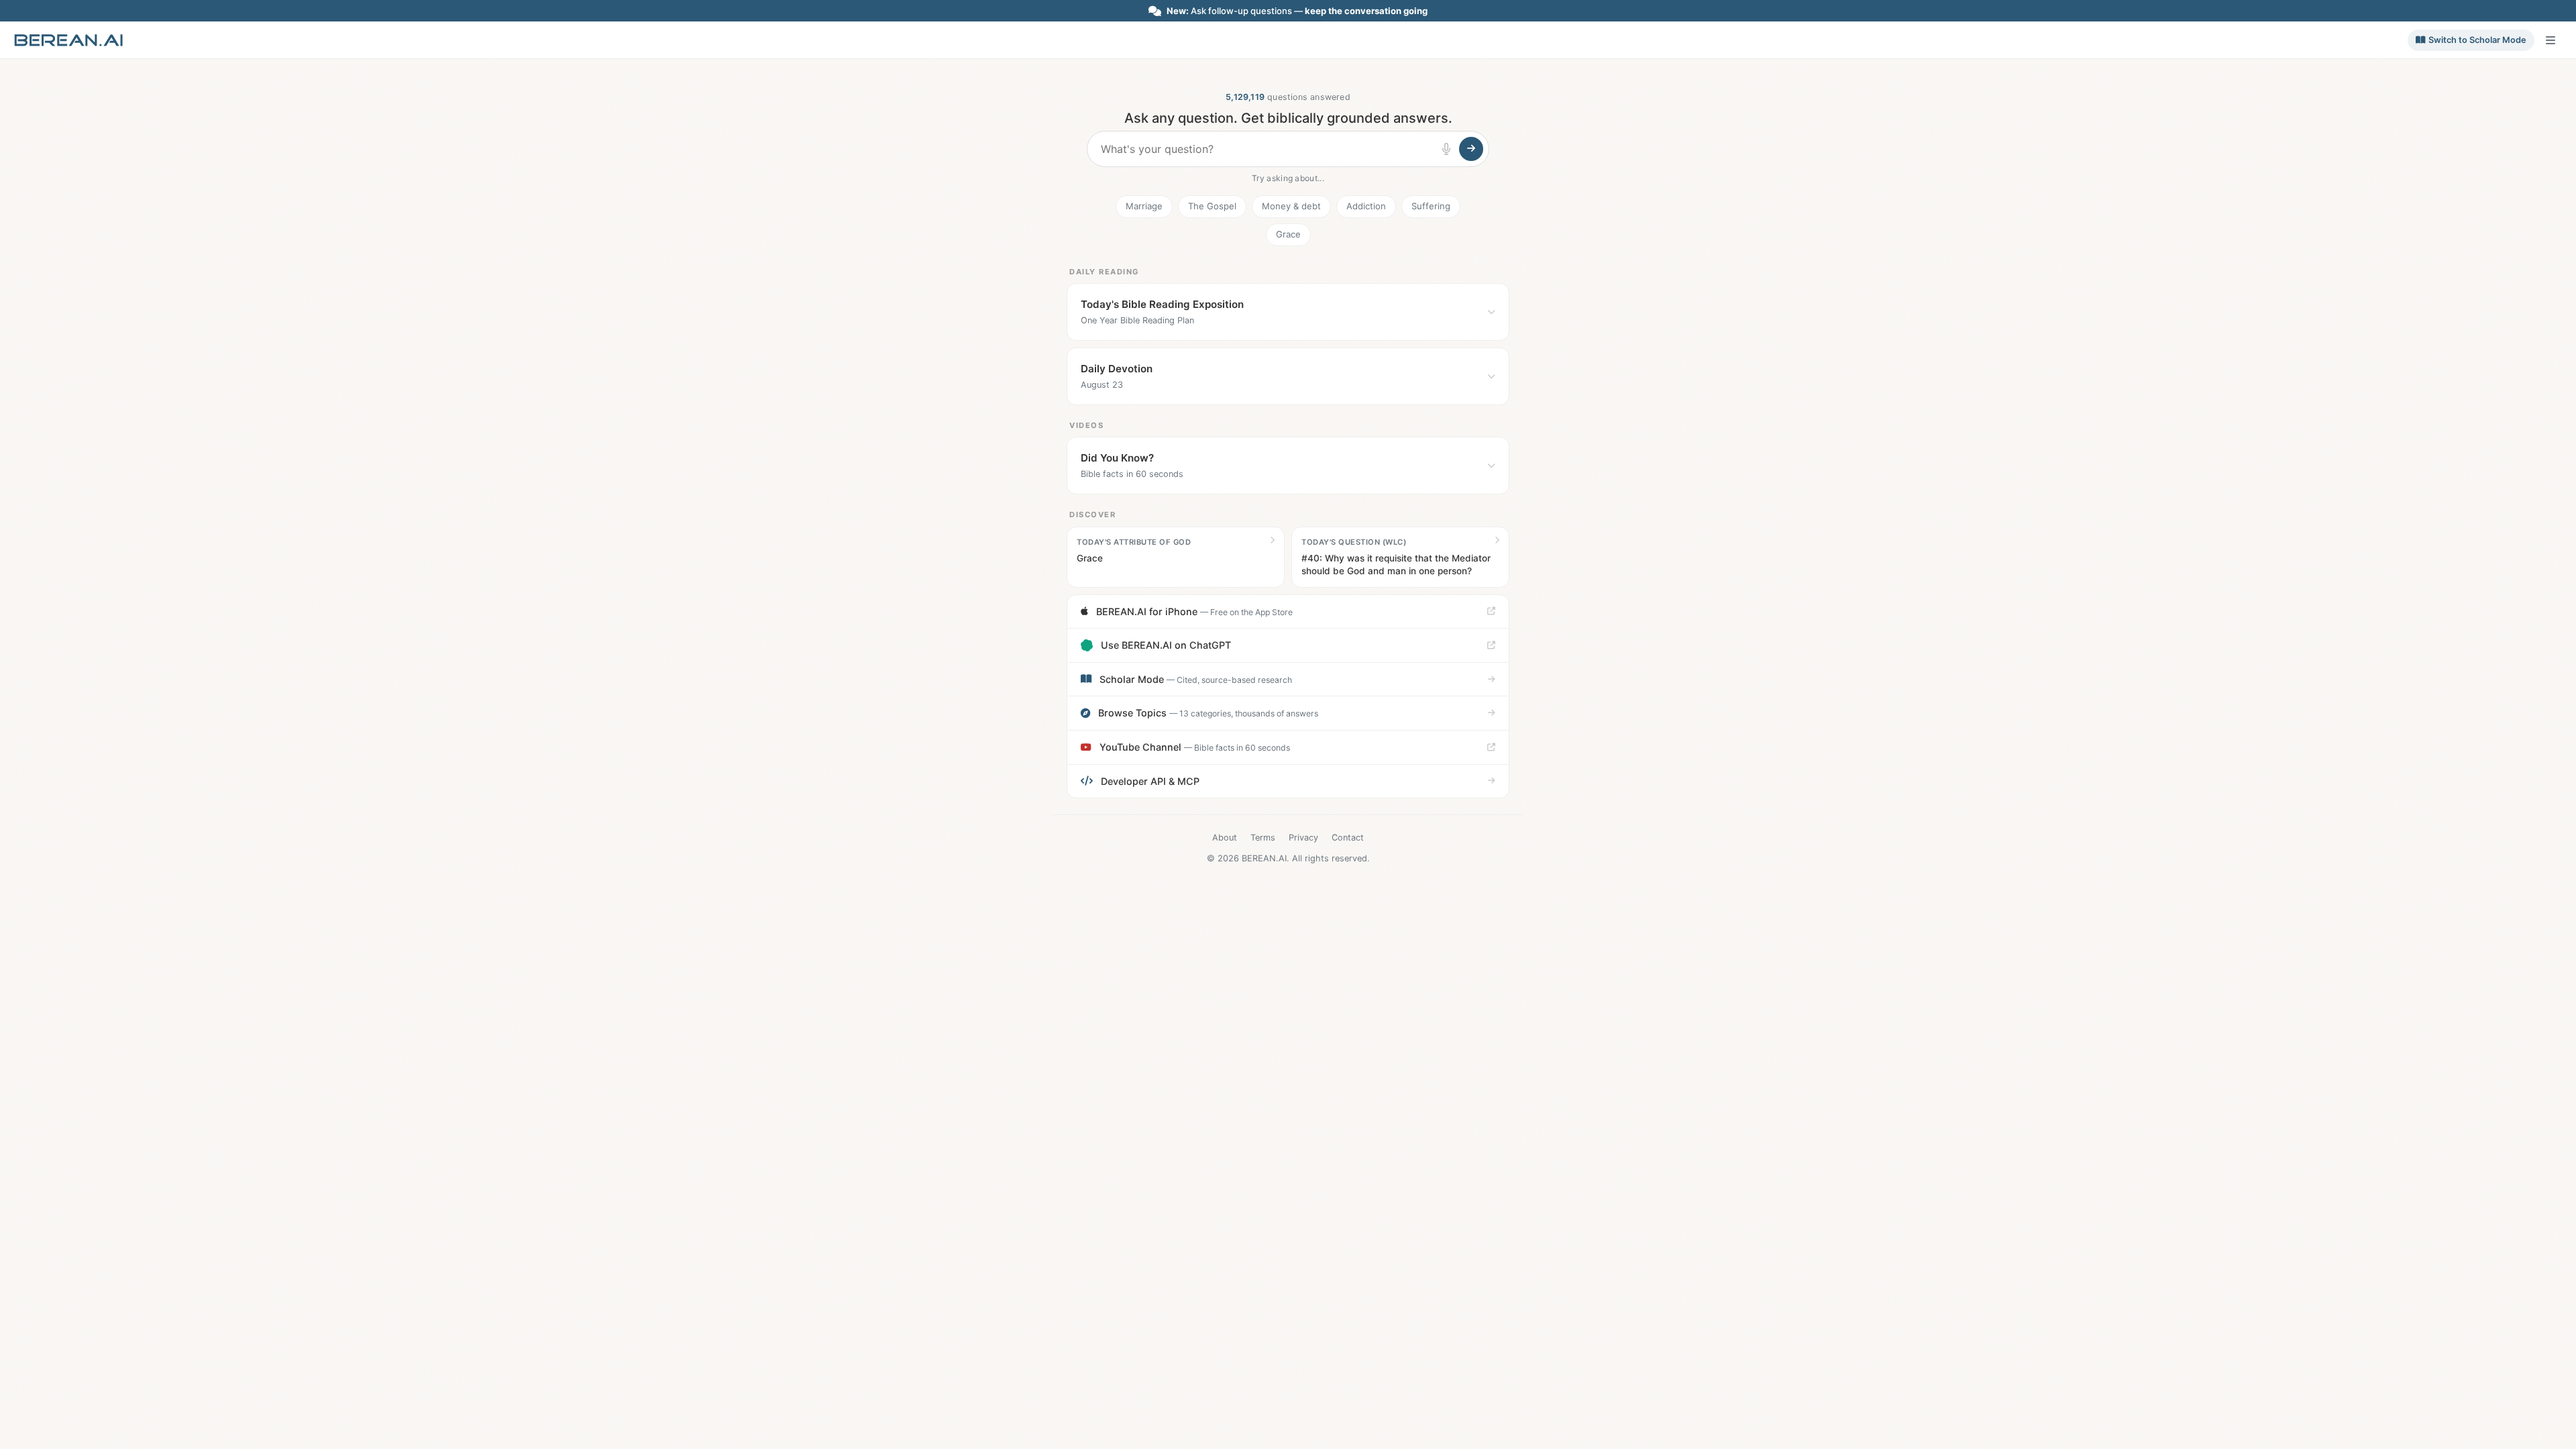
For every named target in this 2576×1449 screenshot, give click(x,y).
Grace (1288, 234)
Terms (1263, 838)
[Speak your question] (1446, 149)
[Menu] (2551, 40)
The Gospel (1212, 206)
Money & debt (1291, 206)
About (1225, 838)
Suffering (1431, 206)
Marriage (1144, 206)
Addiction (1366, 206)
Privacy (1303, 838)
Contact (1348, 838)
